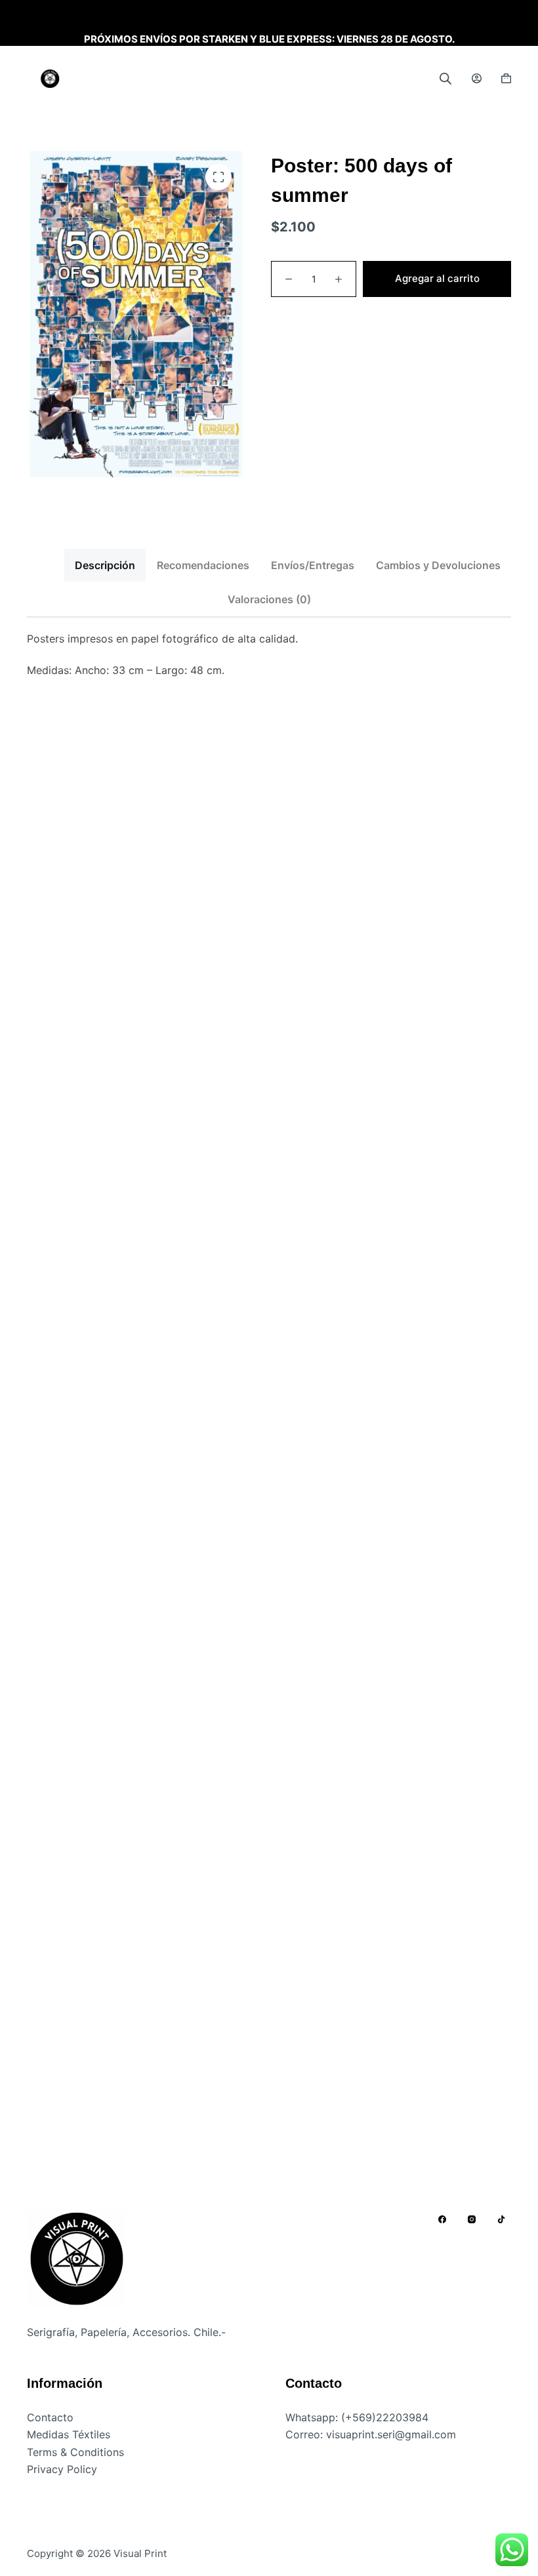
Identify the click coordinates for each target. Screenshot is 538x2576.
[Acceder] (477, 78)
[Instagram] (472, 2219)
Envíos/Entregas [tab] (313, 565)
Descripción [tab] (105, 565)
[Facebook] (442, 2219)
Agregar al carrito (437, 278)
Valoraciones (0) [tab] (269, 599)
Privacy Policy (62, 2469)
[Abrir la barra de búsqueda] (445, 78)
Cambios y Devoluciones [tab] (438, 565)
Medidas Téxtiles (69, 2434)
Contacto (50, 2417)
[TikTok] (501, 2219)
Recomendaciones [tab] (203, 565)
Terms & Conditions (75, 2452)
